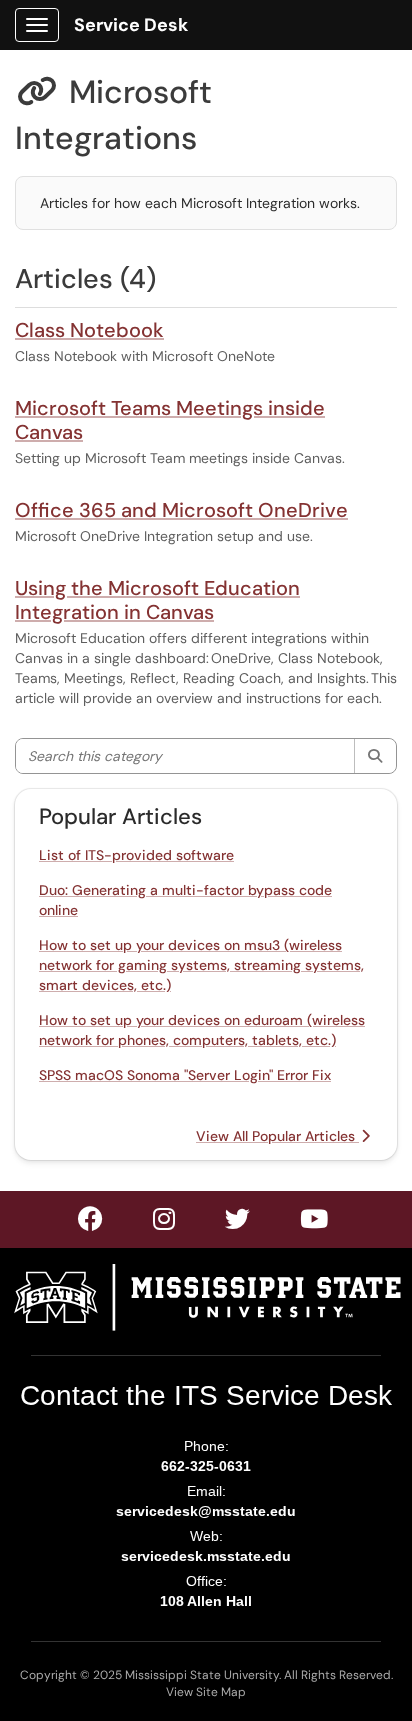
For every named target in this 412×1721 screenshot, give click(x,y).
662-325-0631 (206, 1466)
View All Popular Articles (277, 1136)
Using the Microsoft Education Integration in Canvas (157, 600)
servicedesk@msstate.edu (206, 1511)
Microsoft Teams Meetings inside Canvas (170, 420)
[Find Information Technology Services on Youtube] (315, 1223)
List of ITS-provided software (136, 855)
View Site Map (206, 1692)
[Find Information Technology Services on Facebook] (91, 1223)
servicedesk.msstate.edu (206, 1556)
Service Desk (131, 25)
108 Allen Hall (206, 1601)
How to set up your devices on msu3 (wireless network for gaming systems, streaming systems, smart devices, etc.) (201, 965)
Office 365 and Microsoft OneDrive (181, 510)
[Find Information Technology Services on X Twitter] (165, 1223)
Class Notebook (89, 330)
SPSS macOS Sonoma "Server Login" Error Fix (185, 1075)
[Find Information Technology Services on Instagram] (238, 1223)
